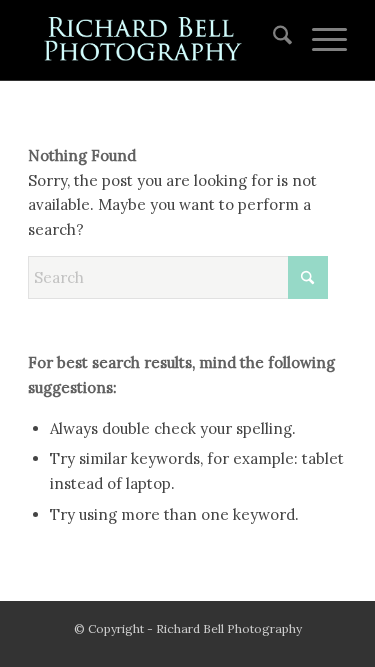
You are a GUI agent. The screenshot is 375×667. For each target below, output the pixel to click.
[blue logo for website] (155, 40)
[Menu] (319, 40)
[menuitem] (272, 40)
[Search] (272, 40)
